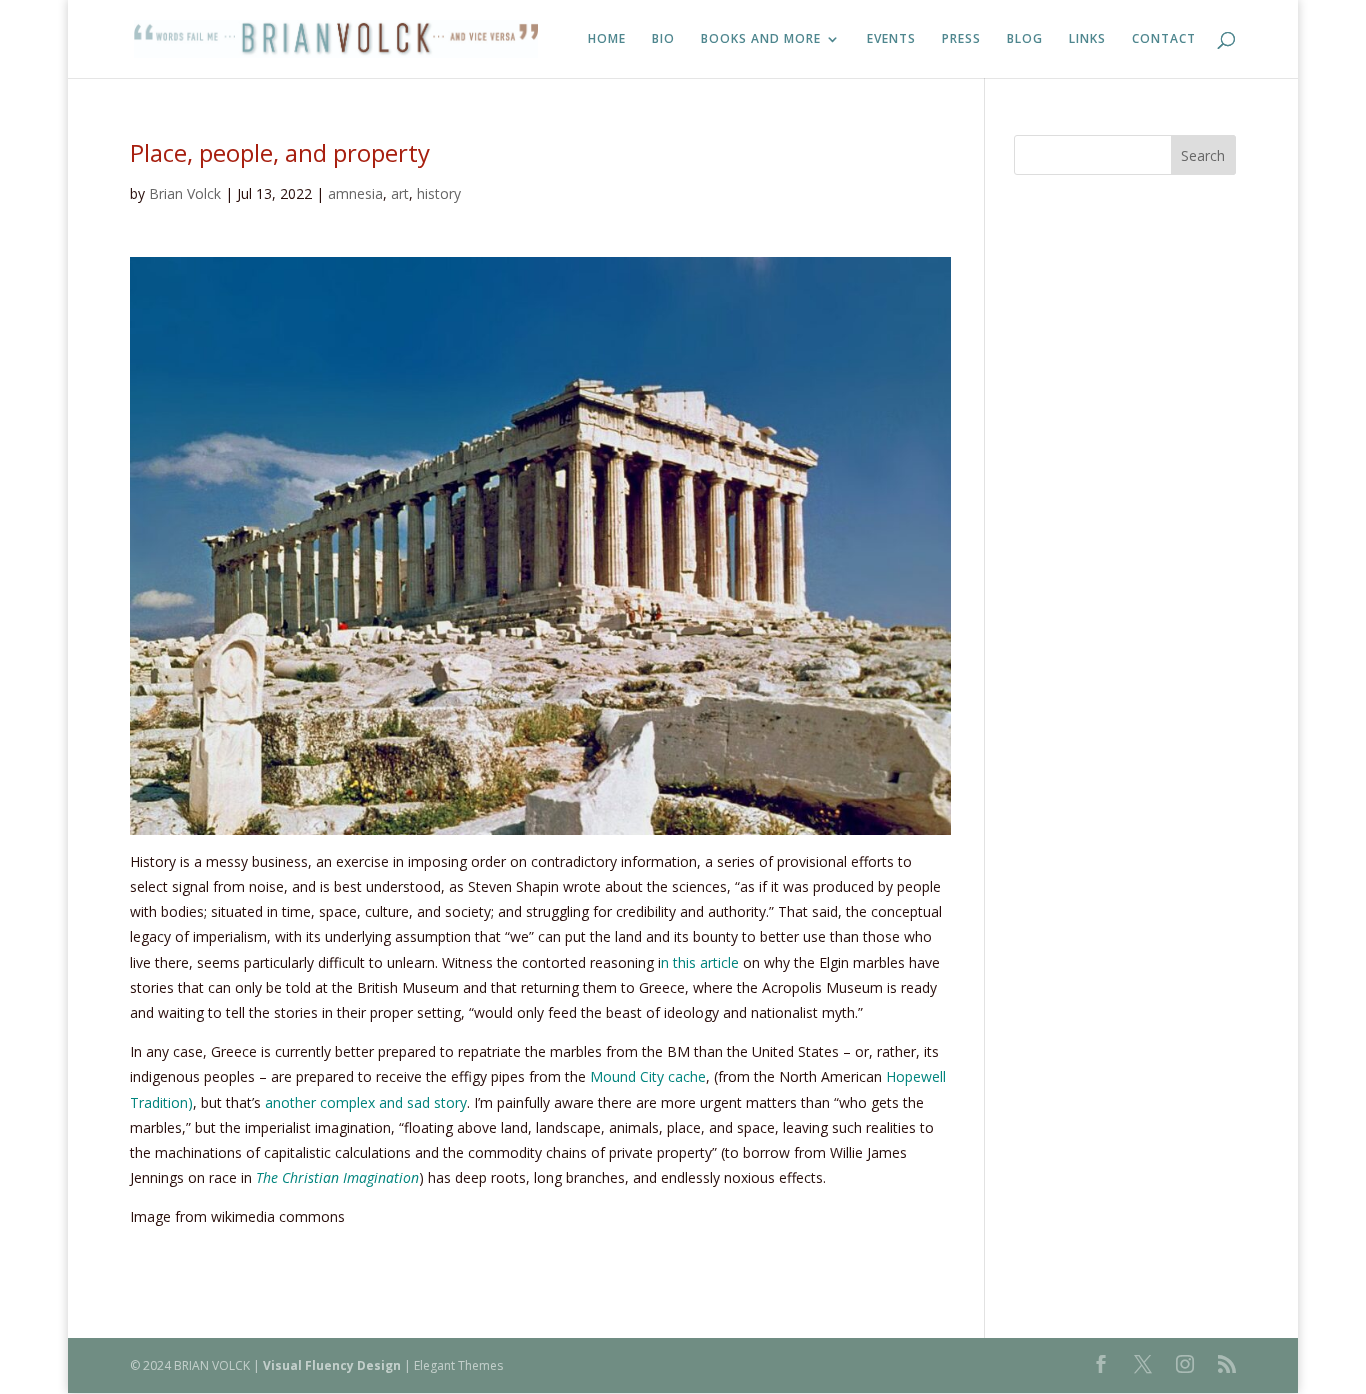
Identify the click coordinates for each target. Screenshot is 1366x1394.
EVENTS (891, 39)
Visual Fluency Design (332, 1365)
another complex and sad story (364, 1102)
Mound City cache (648, 1076)
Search (1203, 155)
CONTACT (1164, 39)
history (439, 193)
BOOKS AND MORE (761, 39)
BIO (663, 39)
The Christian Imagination (337, 1177)
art (400, 193)
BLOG (1025, 39)
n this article (700, 962)
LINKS (1087, 39)
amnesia (355, 193)
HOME (607, 39)
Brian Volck (185, 193)
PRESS (961, 39)
